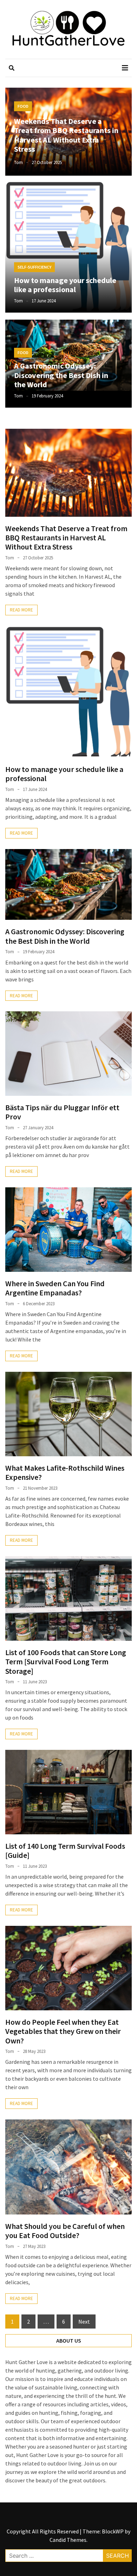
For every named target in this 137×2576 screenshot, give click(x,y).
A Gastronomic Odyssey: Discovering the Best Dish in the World (61, 375)
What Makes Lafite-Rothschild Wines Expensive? (65, 1472)
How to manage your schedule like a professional (65, 285)
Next (84, 2321)
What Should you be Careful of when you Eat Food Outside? (65, 2231)
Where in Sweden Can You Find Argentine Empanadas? (55, 1288)
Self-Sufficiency (34, 267)
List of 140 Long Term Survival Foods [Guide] (65, 1851)
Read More (21, 610)
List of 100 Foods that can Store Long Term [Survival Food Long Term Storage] (66, 1662)
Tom (18, 162)
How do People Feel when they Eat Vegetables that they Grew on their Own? (63, 2031)
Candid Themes (68, 2540)
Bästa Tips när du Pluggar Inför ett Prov (62, 1112)
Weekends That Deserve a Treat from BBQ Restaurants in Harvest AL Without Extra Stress (66, 135)
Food (23, 106)
